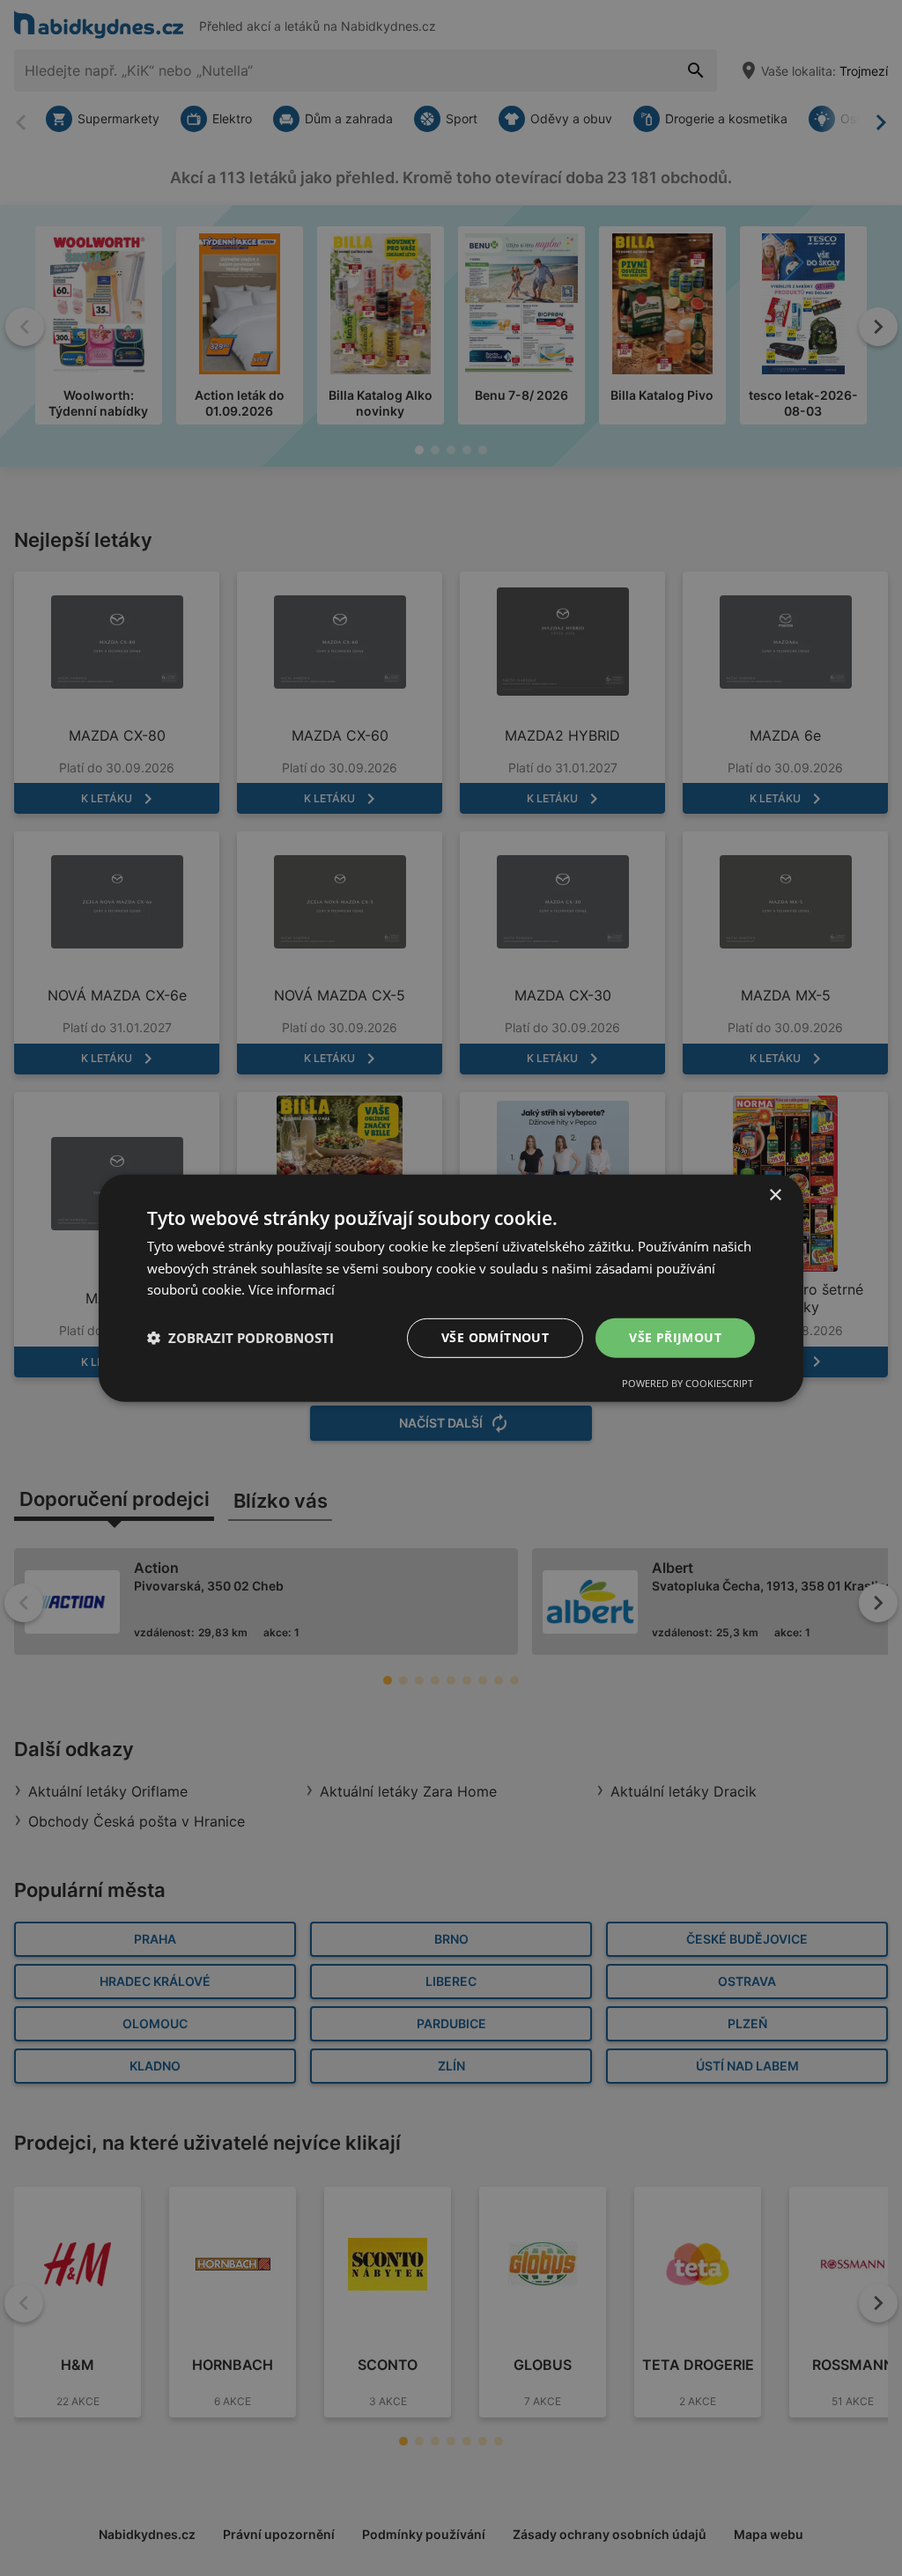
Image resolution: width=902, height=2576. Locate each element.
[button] (240, 1338)
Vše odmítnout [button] (495, 1337)
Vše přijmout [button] (675, 1337)
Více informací (292, 1289)
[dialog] (451, 1288)
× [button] (775, 1195)
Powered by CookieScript (688, 1383)
